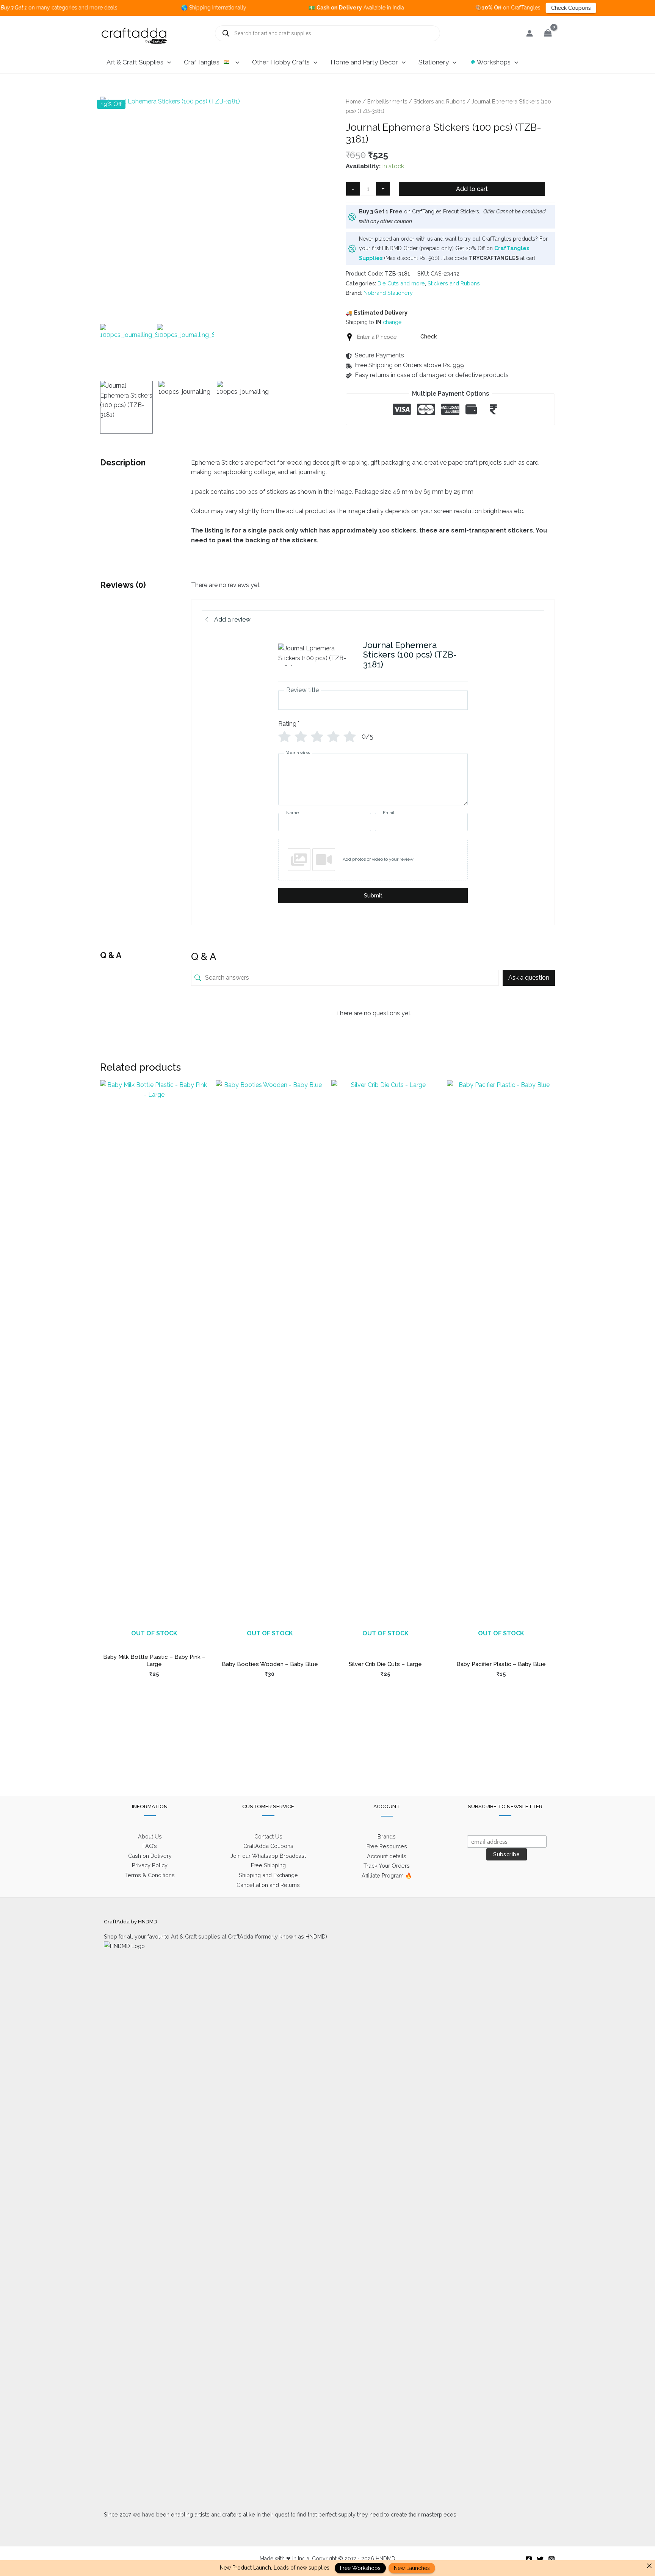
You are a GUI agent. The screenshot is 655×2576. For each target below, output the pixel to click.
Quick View (154, 1641)
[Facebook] (529, 2559)
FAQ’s (150, 1846)
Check (429, 336)
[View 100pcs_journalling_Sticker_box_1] (243, 407)
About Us (150, 1836)
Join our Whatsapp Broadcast (268, 1856)
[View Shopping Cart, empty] (548, 33)
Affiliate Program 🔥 (387, 1875)
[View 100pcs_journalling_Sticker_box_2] (185, 407)
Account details (387, 1856)
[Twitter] (540, 2559)
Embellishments (387, 101)
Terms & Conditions (150, 1875)
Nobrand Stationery (388, 293)
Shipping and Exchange (268, 1875)
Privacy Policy (150, 1865)
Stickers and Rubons (439, 101)
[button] (167, 62)
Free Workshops (360, 2568)
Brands (387, 1836)
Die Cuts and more (401, 283)
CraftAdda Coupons (268, 1846)
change (392, 322)
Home (353, 101)
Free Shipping (268, 1865)
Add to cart (472, 189)
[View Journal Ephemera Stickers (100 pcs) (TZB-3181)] (126, 407)
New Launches (412, 2568)
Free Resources (387, 1846)
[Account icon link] (530, 33)
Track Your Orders (387, 1866)
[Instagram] (552, 2559)
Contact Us (268, 1836)
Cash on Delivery (150, 1856)
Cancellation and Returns (268, 1885)
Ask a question (529, 978)
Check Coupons (514, 8)
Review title (302, 690)
